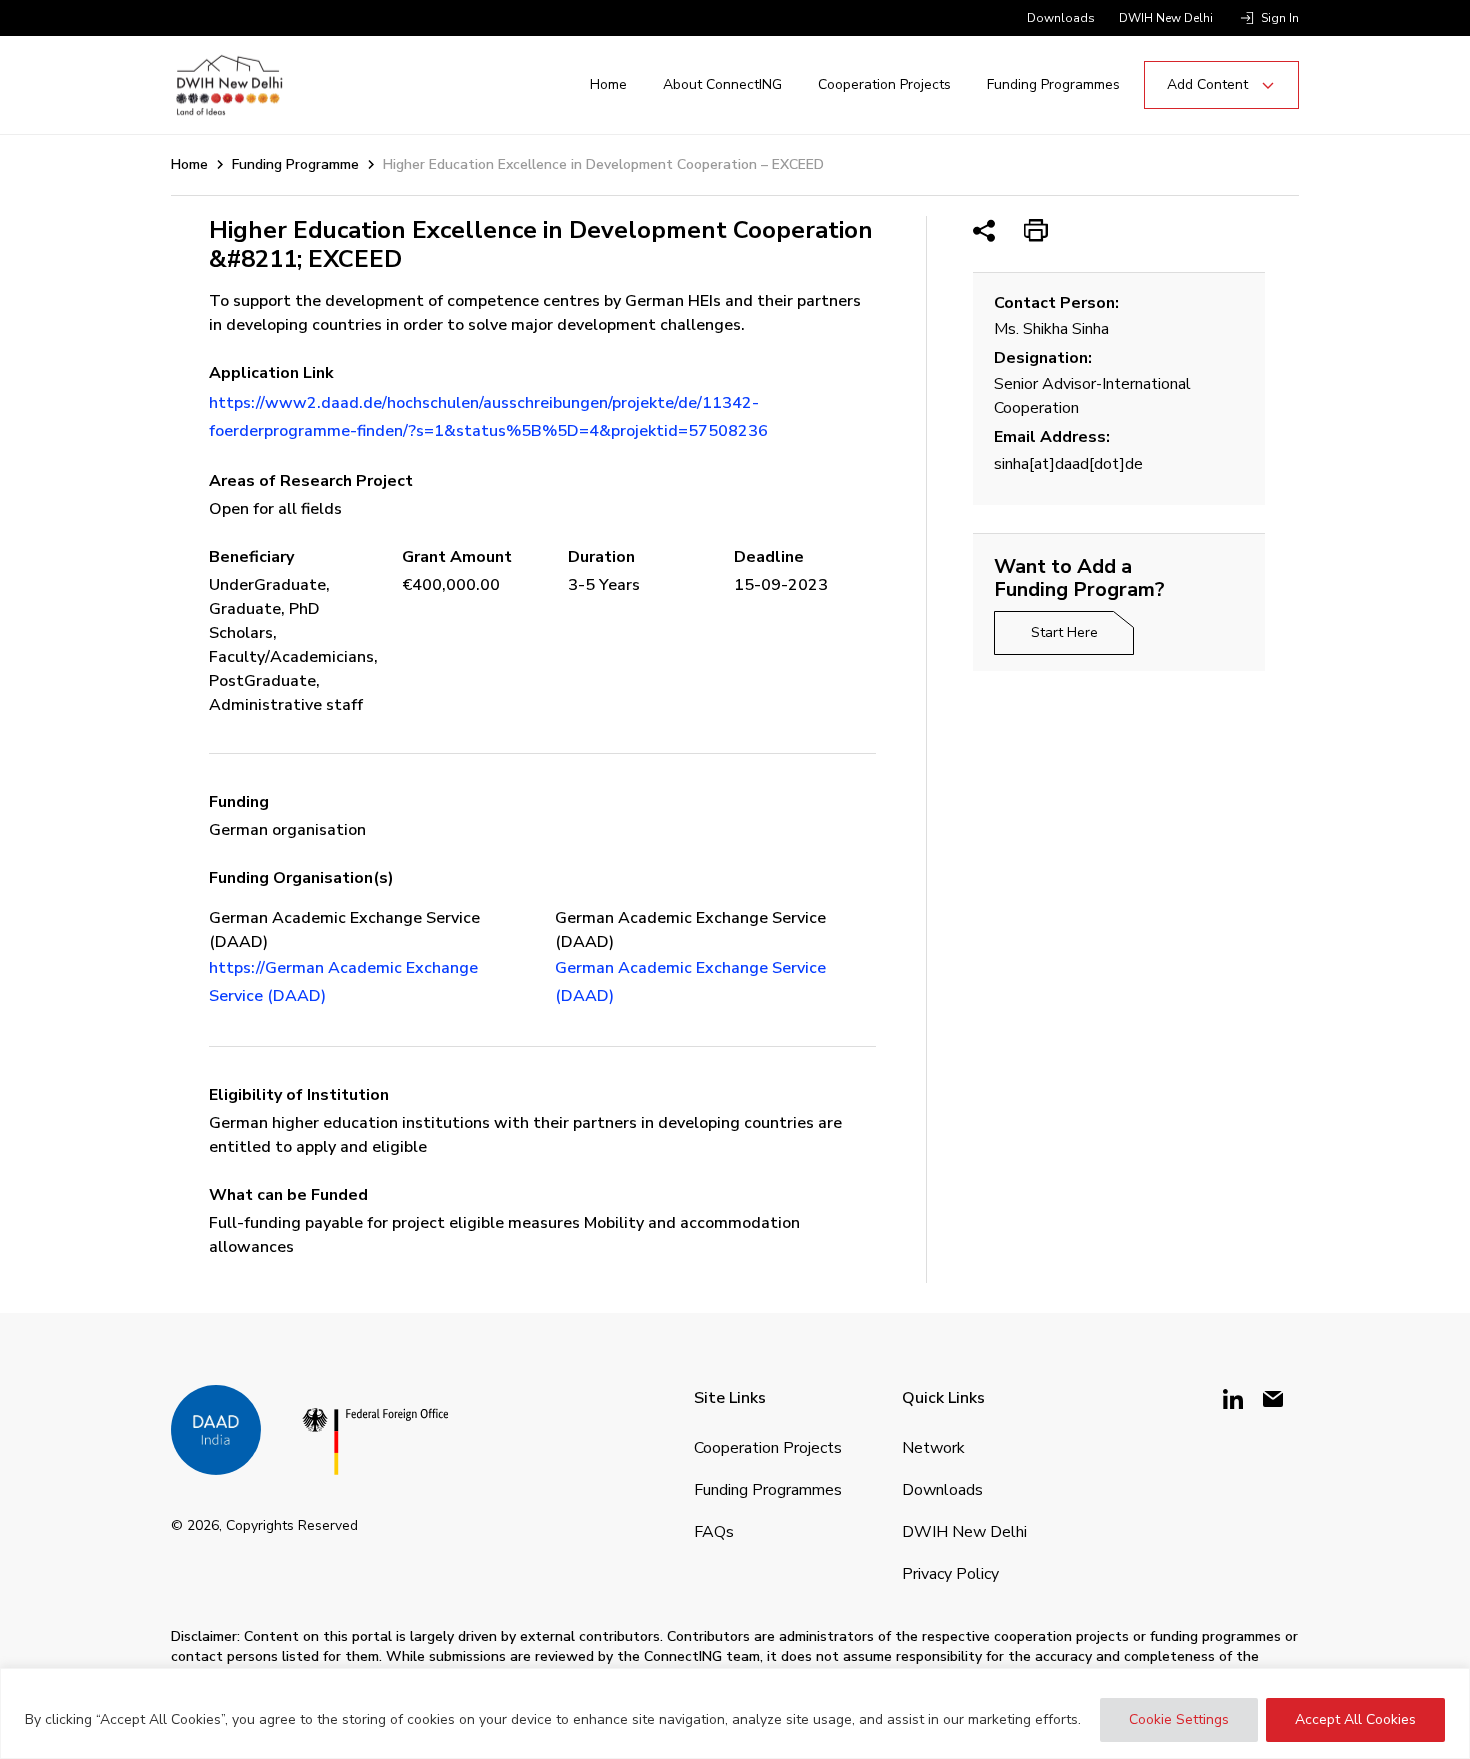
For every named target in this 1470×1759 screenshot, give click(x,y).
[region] (735, 1713)
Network (933, 1448)
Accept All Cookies (1355, 1719)
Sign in (1280, 18)
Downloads (1061, 18)
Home (608, 84)
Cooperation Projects (884, 84)
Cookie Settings (1179, 1719)
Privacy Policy (950, 1574)
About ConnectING (722, 84)
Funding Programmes (1053, 84)
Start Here (1064, 632)
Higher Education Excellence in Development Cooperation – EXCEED (603, 164)
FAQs (714, 1532)
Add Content (1207, 84)
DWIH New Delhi (1166, 18)
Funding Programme (295, 164)
